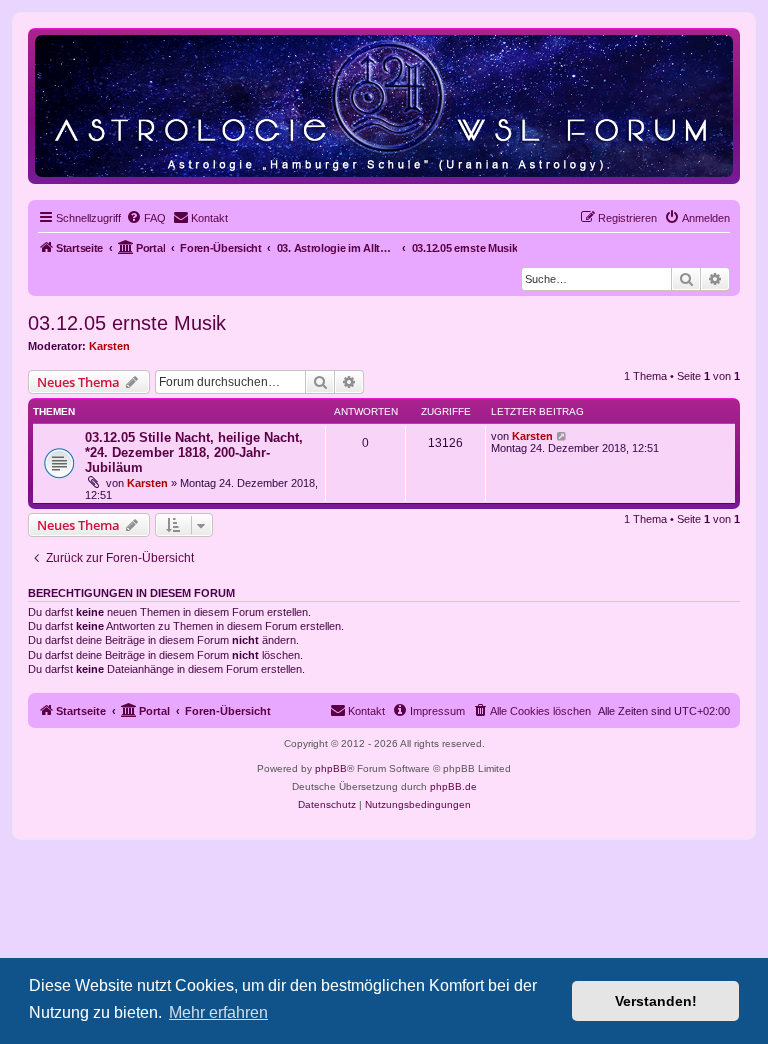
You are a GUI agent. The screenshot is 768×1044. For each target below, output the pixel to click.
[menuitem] (146, 218)
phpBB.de (453, 786)
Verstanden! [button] (656, 1001)
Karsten (109, 346)
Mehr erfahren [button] (218, 1012)
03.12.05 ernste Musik (127, 323)
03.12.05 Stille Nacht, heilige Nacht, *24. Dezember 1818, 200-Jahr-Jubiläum (194, 452)
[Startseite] (384, 105)
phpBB (331, 768)
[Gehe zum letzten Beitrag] (562, 436)
